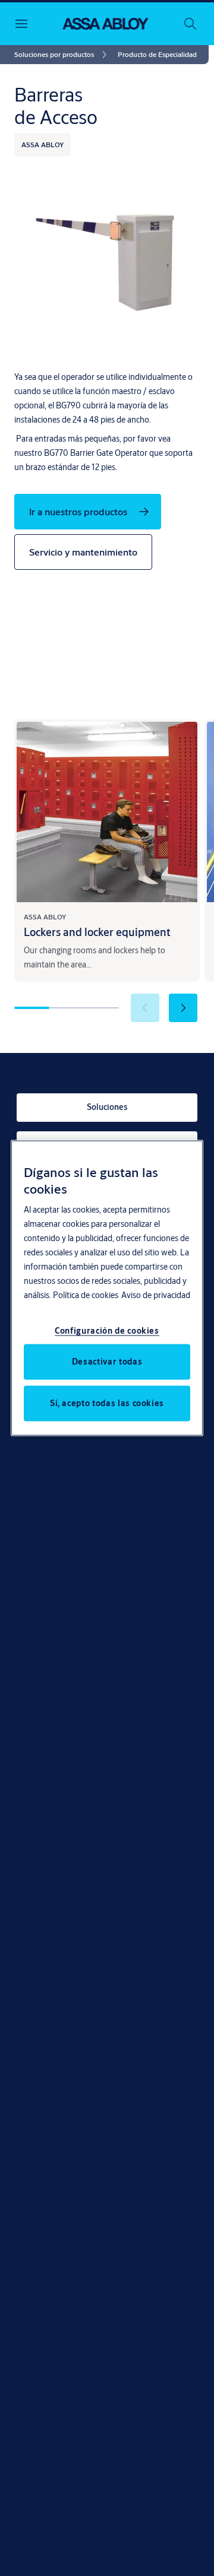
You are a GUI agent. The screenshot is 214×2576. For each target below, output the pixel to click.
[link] (62, 55)
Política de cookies (86, 1295)
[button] (157, 55)
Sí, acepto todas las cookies (107, 1403)
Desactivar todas (107, 1361)
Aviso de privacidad (156, 1295)
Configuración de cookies (107, 1330)
